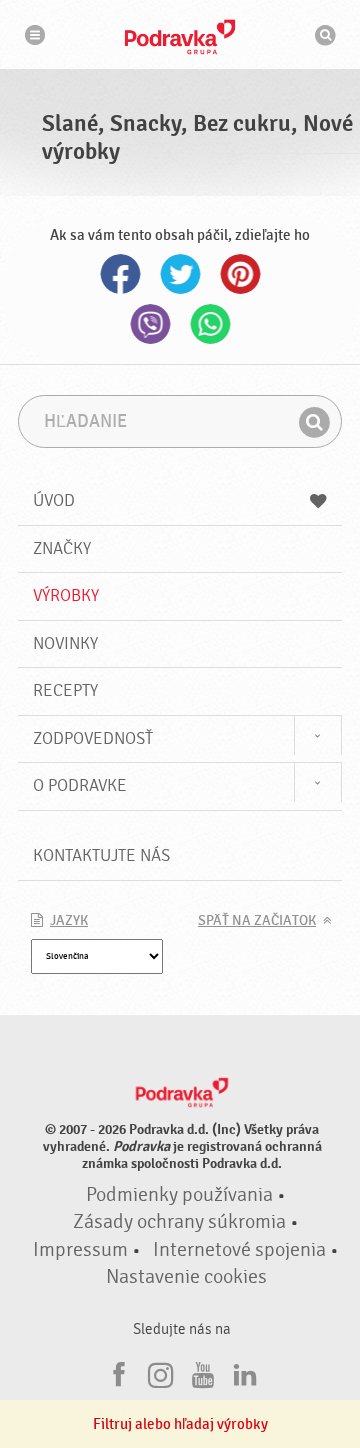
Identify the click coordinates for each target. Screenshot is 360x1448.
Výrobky (66, 595)
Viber (150, 324)
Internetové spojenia (239, 1250)
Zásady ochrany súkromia (179, 1222)
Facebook (120, 274)
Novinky (65, 643)
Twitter (180, 274)
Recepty (65, 690)
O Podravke (80, 785)
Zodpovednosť (93, 738)
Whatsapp (210, 324)
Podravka (180, 37)
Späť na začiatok (257, 921)
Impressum (80, 1250)
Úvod (54, 500)
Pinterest (240, 274)
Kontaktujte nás (101, 855)
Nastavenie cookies (186, 1277)
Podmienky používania (179, 1195)
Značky (62, 548)
